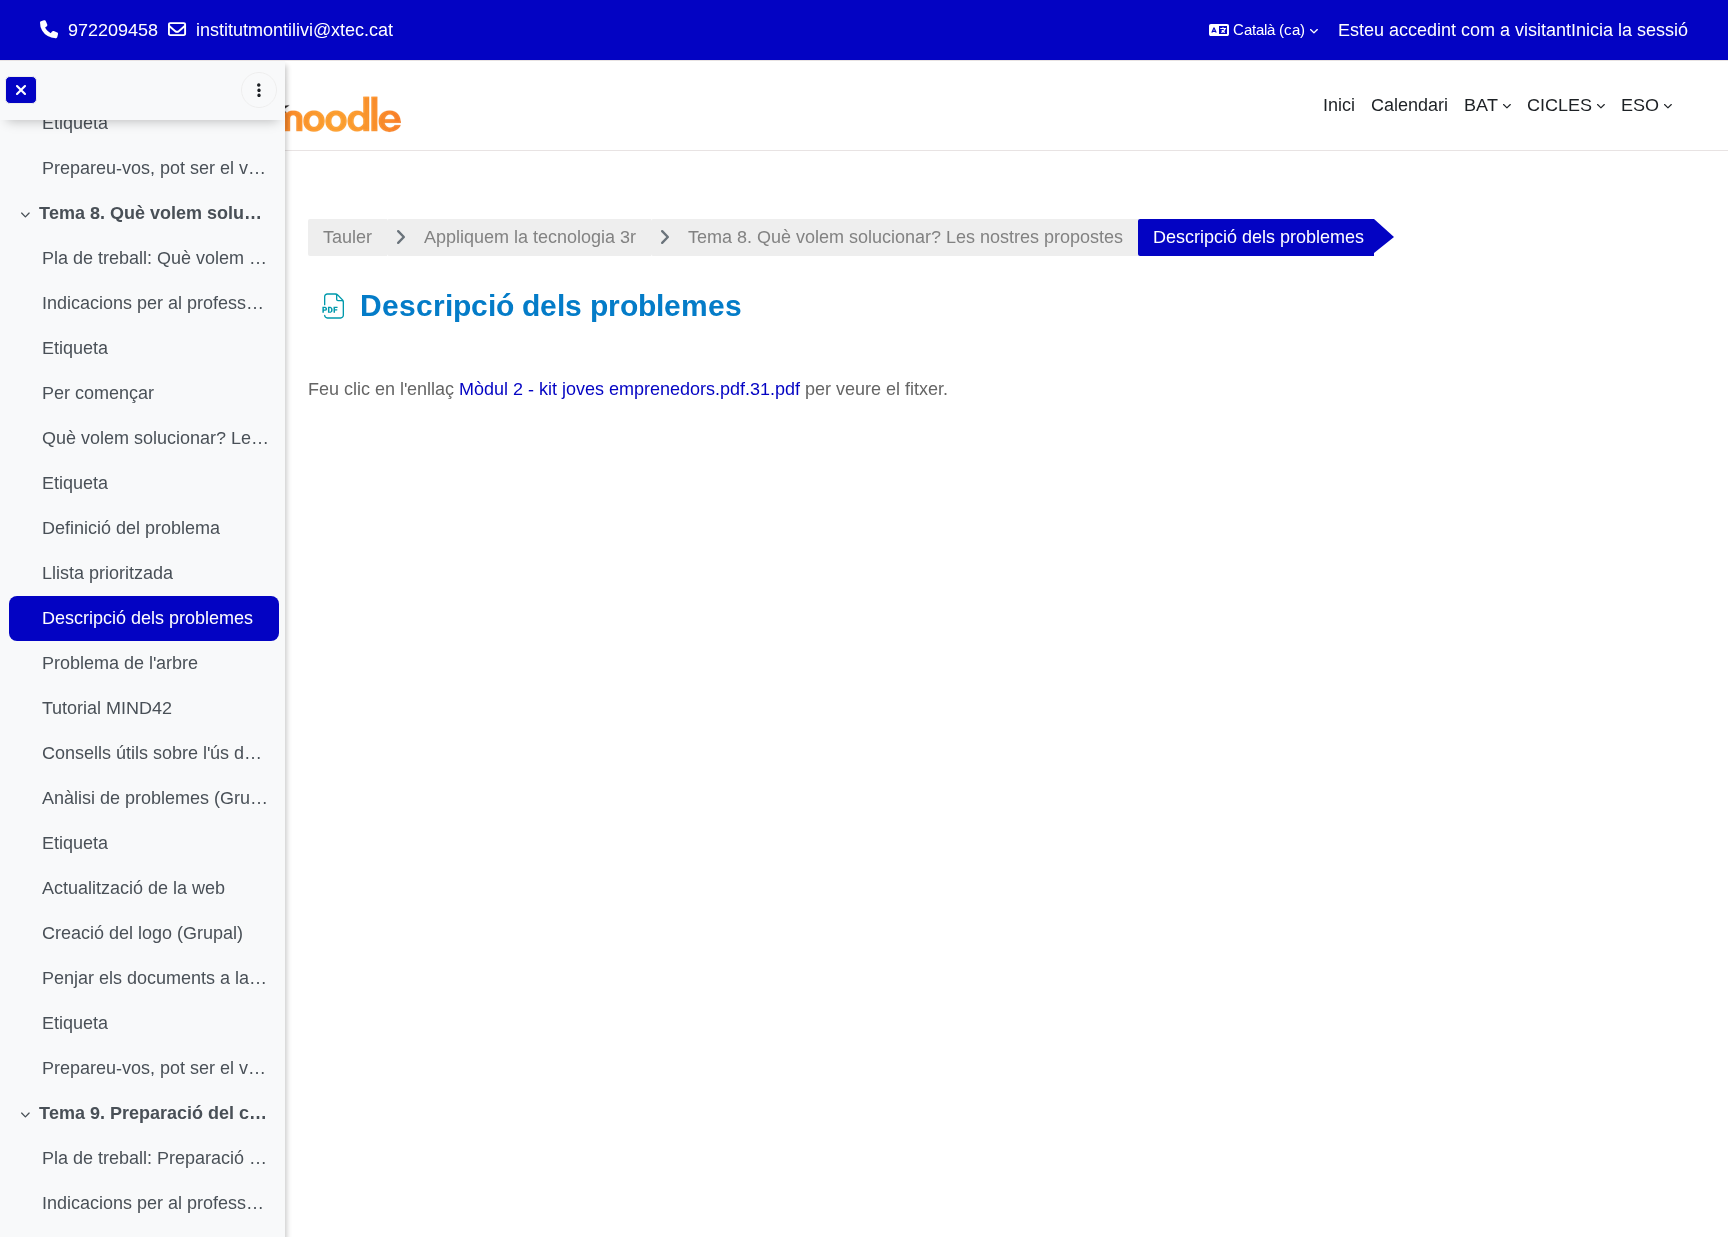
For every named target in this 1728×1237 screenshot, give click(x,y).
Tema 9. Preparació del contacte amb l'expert (154, 1113)
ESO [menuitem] (1640, 105)
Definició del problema (131, 528)
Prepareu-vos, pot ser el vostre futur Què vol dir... (155, 1068)
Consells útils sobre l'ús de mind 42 (155, 753)
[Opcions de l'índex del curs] (259, 90)
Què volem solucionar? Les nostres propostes (155, 438)
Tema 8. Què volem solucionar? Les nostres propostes (154, 213)
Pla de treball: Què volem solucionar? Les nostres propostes (155, 258)
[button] (1263, 30)
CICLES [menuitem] (1559, 105)
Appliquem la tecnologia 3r (530, 237)
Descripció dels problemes (147, 618)
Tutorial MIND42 (107, 708)
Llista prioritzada (107, 573)
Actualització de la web (133, 888)
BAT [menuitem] (1481, 105)
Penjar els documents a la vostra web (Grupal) (155, 978)
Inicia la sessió (1629, 30)
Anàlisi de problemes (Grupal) (155, 798)
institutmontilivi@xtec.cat (294, 30)
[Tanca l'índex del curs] (21, 90)
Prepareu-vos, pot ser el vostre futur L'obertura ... (155, 168)
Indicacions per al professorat (155, 303)
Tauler (347, 237)
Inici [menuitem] (1339, 105)
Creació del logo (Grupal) (142, 933)
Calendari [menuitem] (1409, 105)
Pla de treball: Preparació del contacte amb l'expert (155, 1158)
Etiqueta (75, 123)
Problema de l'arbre (120, 663)
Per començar (98, 393)
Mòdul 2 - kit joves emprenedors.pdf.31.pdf (629, 389)
